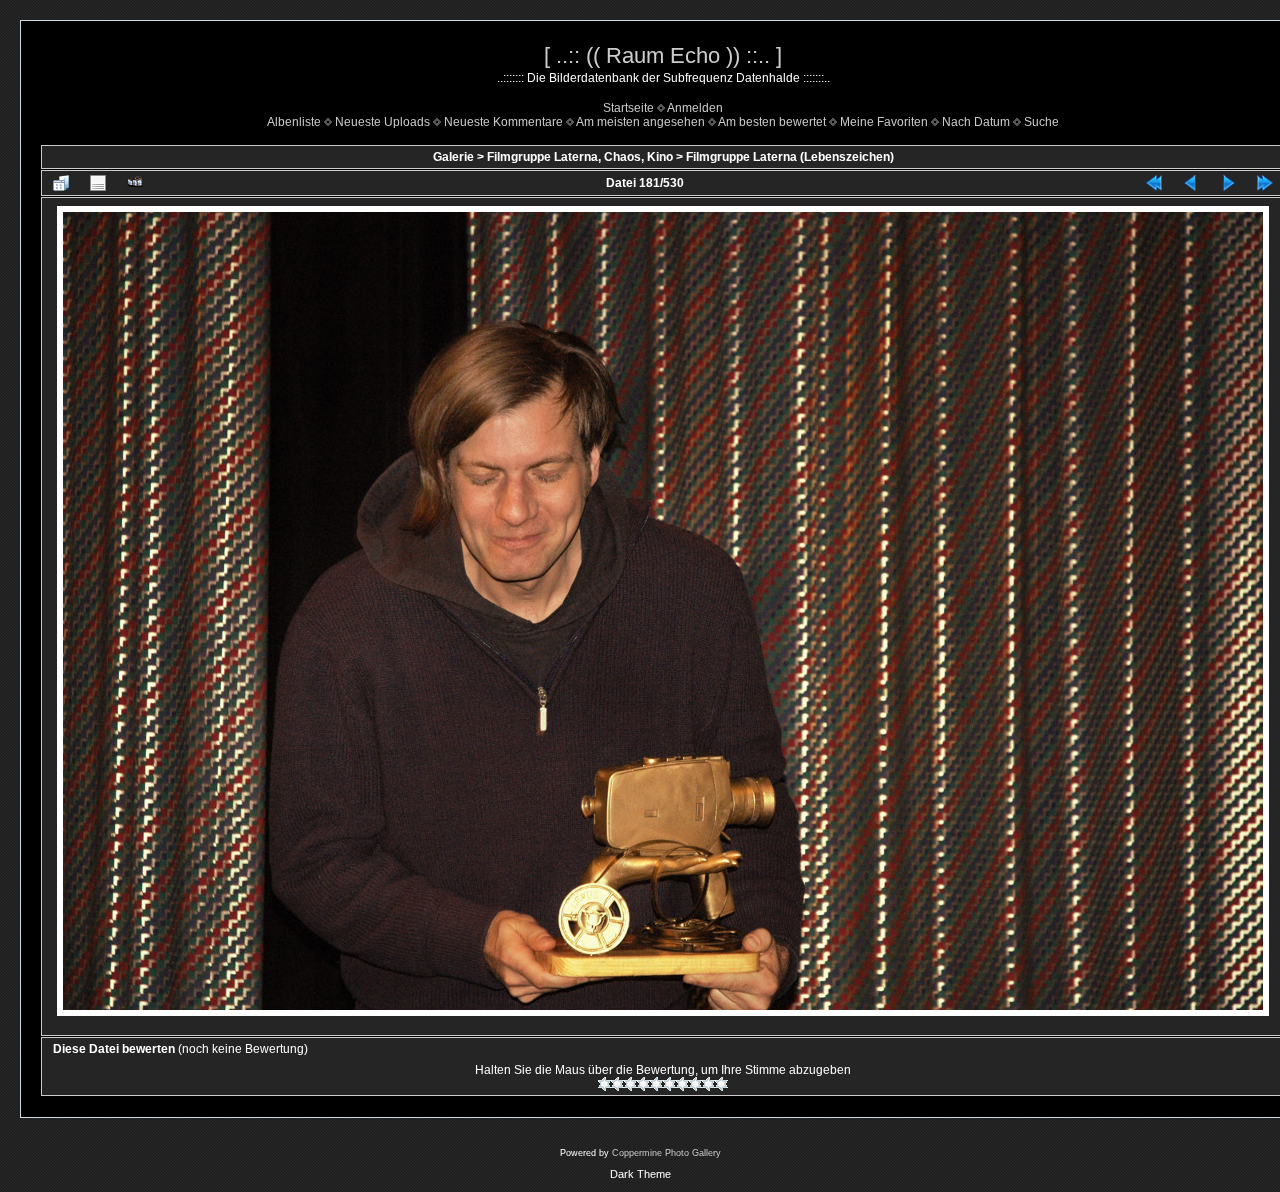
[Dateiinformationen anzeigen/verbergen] (98, 183)
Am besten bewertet (772, 122)
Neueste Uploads (382, 122)
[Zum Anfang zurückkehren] (1154, 183)
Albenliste (294, 122)
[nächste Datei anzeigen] (1228, 183)
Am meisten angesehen (640, 122)
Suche (1041, 122)
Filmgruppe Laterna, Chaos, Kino (580, 157)
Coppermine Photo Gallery (666, 1153)
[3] (630, 1084)
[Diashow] (135, 183)
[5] (656, 1084)
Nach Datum (976, 122)
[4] (643, 1084)
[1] (604, 1084)
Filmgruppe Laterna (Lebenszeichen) (790, 157)
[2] (617, 1084)
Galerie (453, 157)
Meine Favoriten (884, 122)
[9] (708, 1084)
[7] (682, 1084)
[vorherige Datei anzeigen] (1191, 183)
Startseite (628, 108)
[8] (695, 1084)
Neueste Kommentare (503, 122)
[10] (721, 1084)
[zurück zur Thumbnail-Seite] (61, 183)
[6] (669, 1084)
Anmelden (695, 108)
